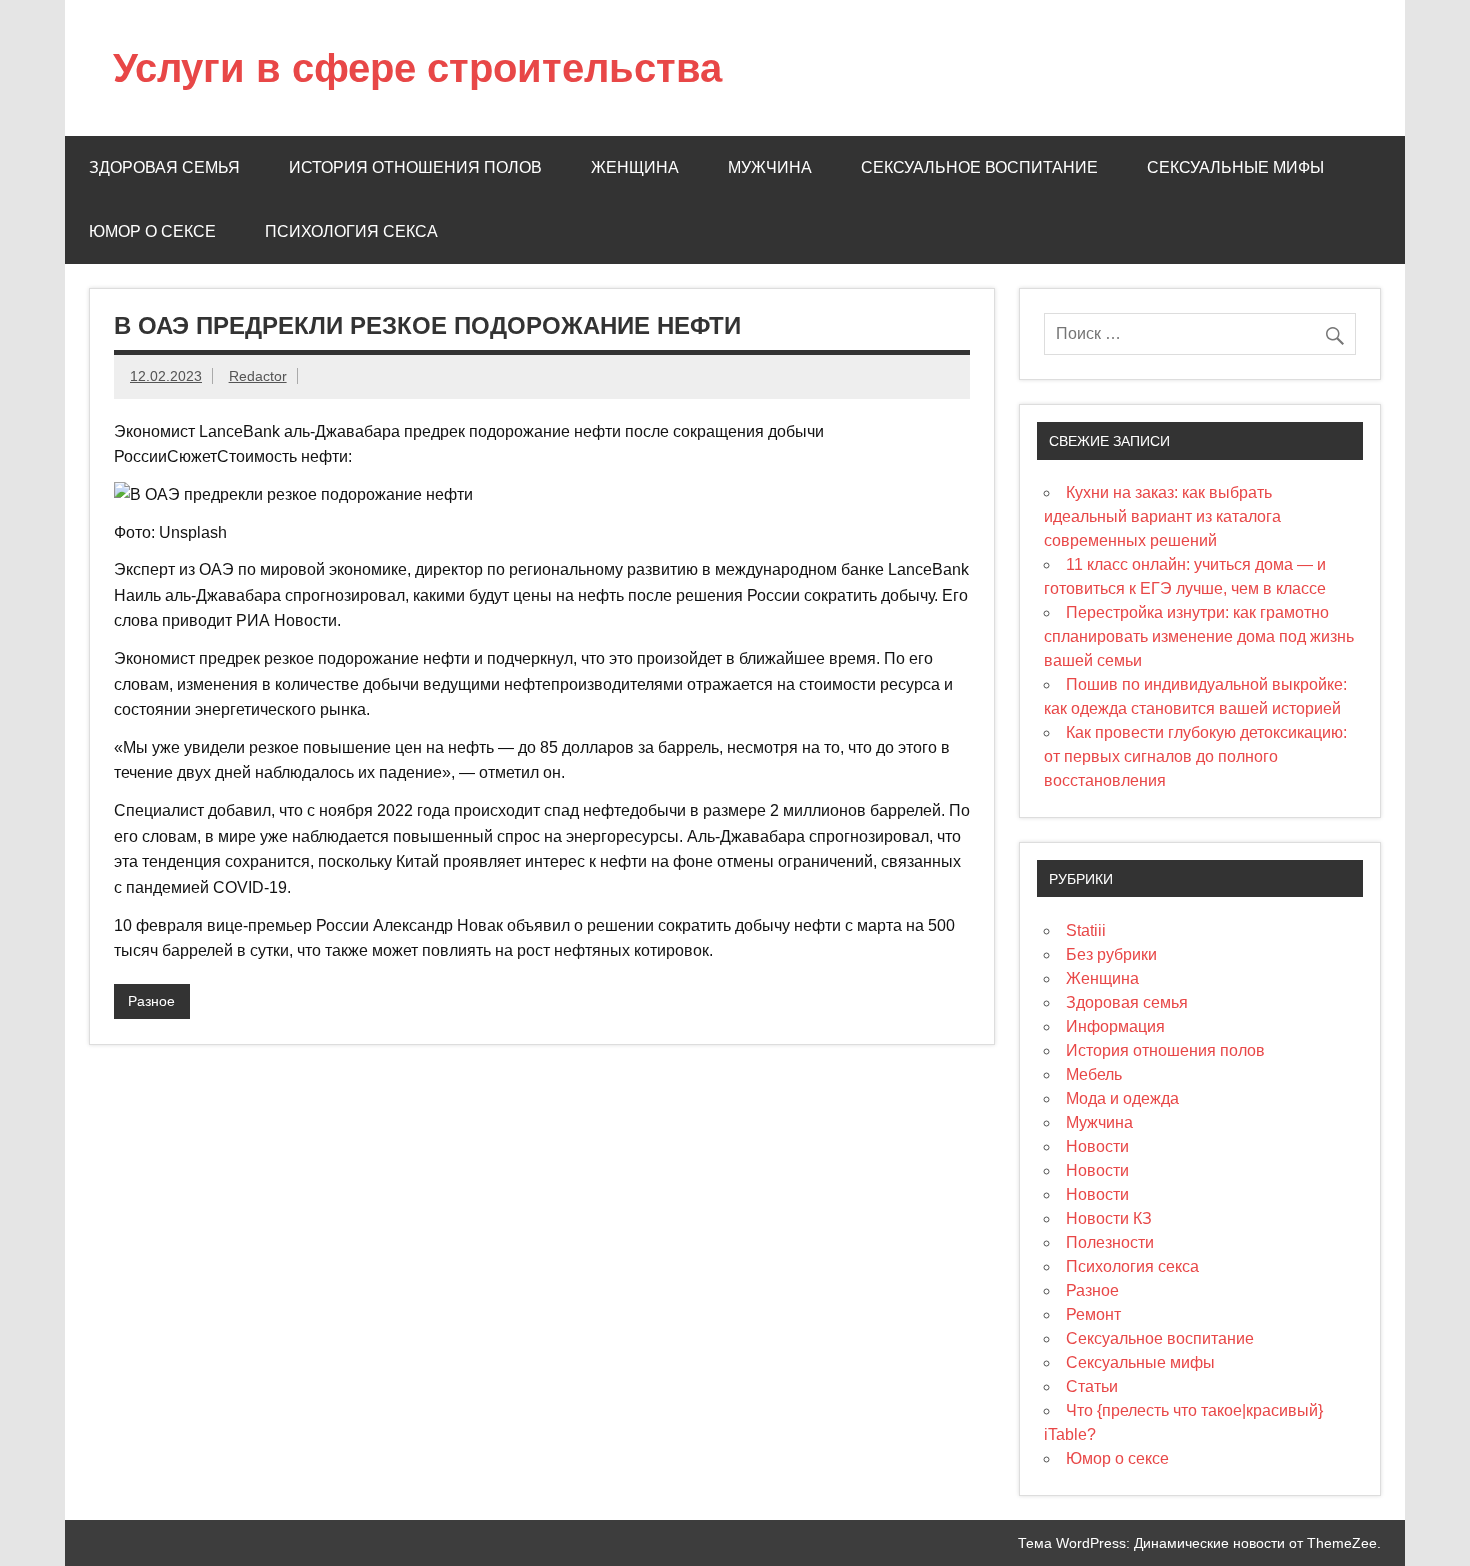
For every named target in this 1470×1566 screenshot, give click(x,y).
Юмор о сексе (152, 231)
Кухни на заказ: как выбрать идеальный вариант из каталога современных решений (1162, 516)
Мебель (1094, 1074)
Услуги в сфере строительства (417, 68)
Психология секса (351, 231)
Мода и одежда (1122, 1098)
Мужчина (770, 167)
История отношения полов (415, 167)
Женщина (635, 167)
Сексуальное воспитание (979, 167)
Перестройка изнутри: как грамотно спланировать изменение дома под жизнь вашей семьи (1199, 636)
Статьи (1092, 1386)
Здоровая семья (164, 167)
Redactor (258, 376)
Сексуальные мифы (1235, 167)
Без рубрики (1111, 954)
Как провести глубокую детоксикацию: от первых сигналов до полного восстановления (1195, 756)
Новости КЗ (1109, 1218)
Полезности (1110, 1242)
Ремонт (1093, 1314)
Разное (151, 1001)
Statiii (1086, 930)
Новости (1097, 1146)
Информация (1115, 1026)
